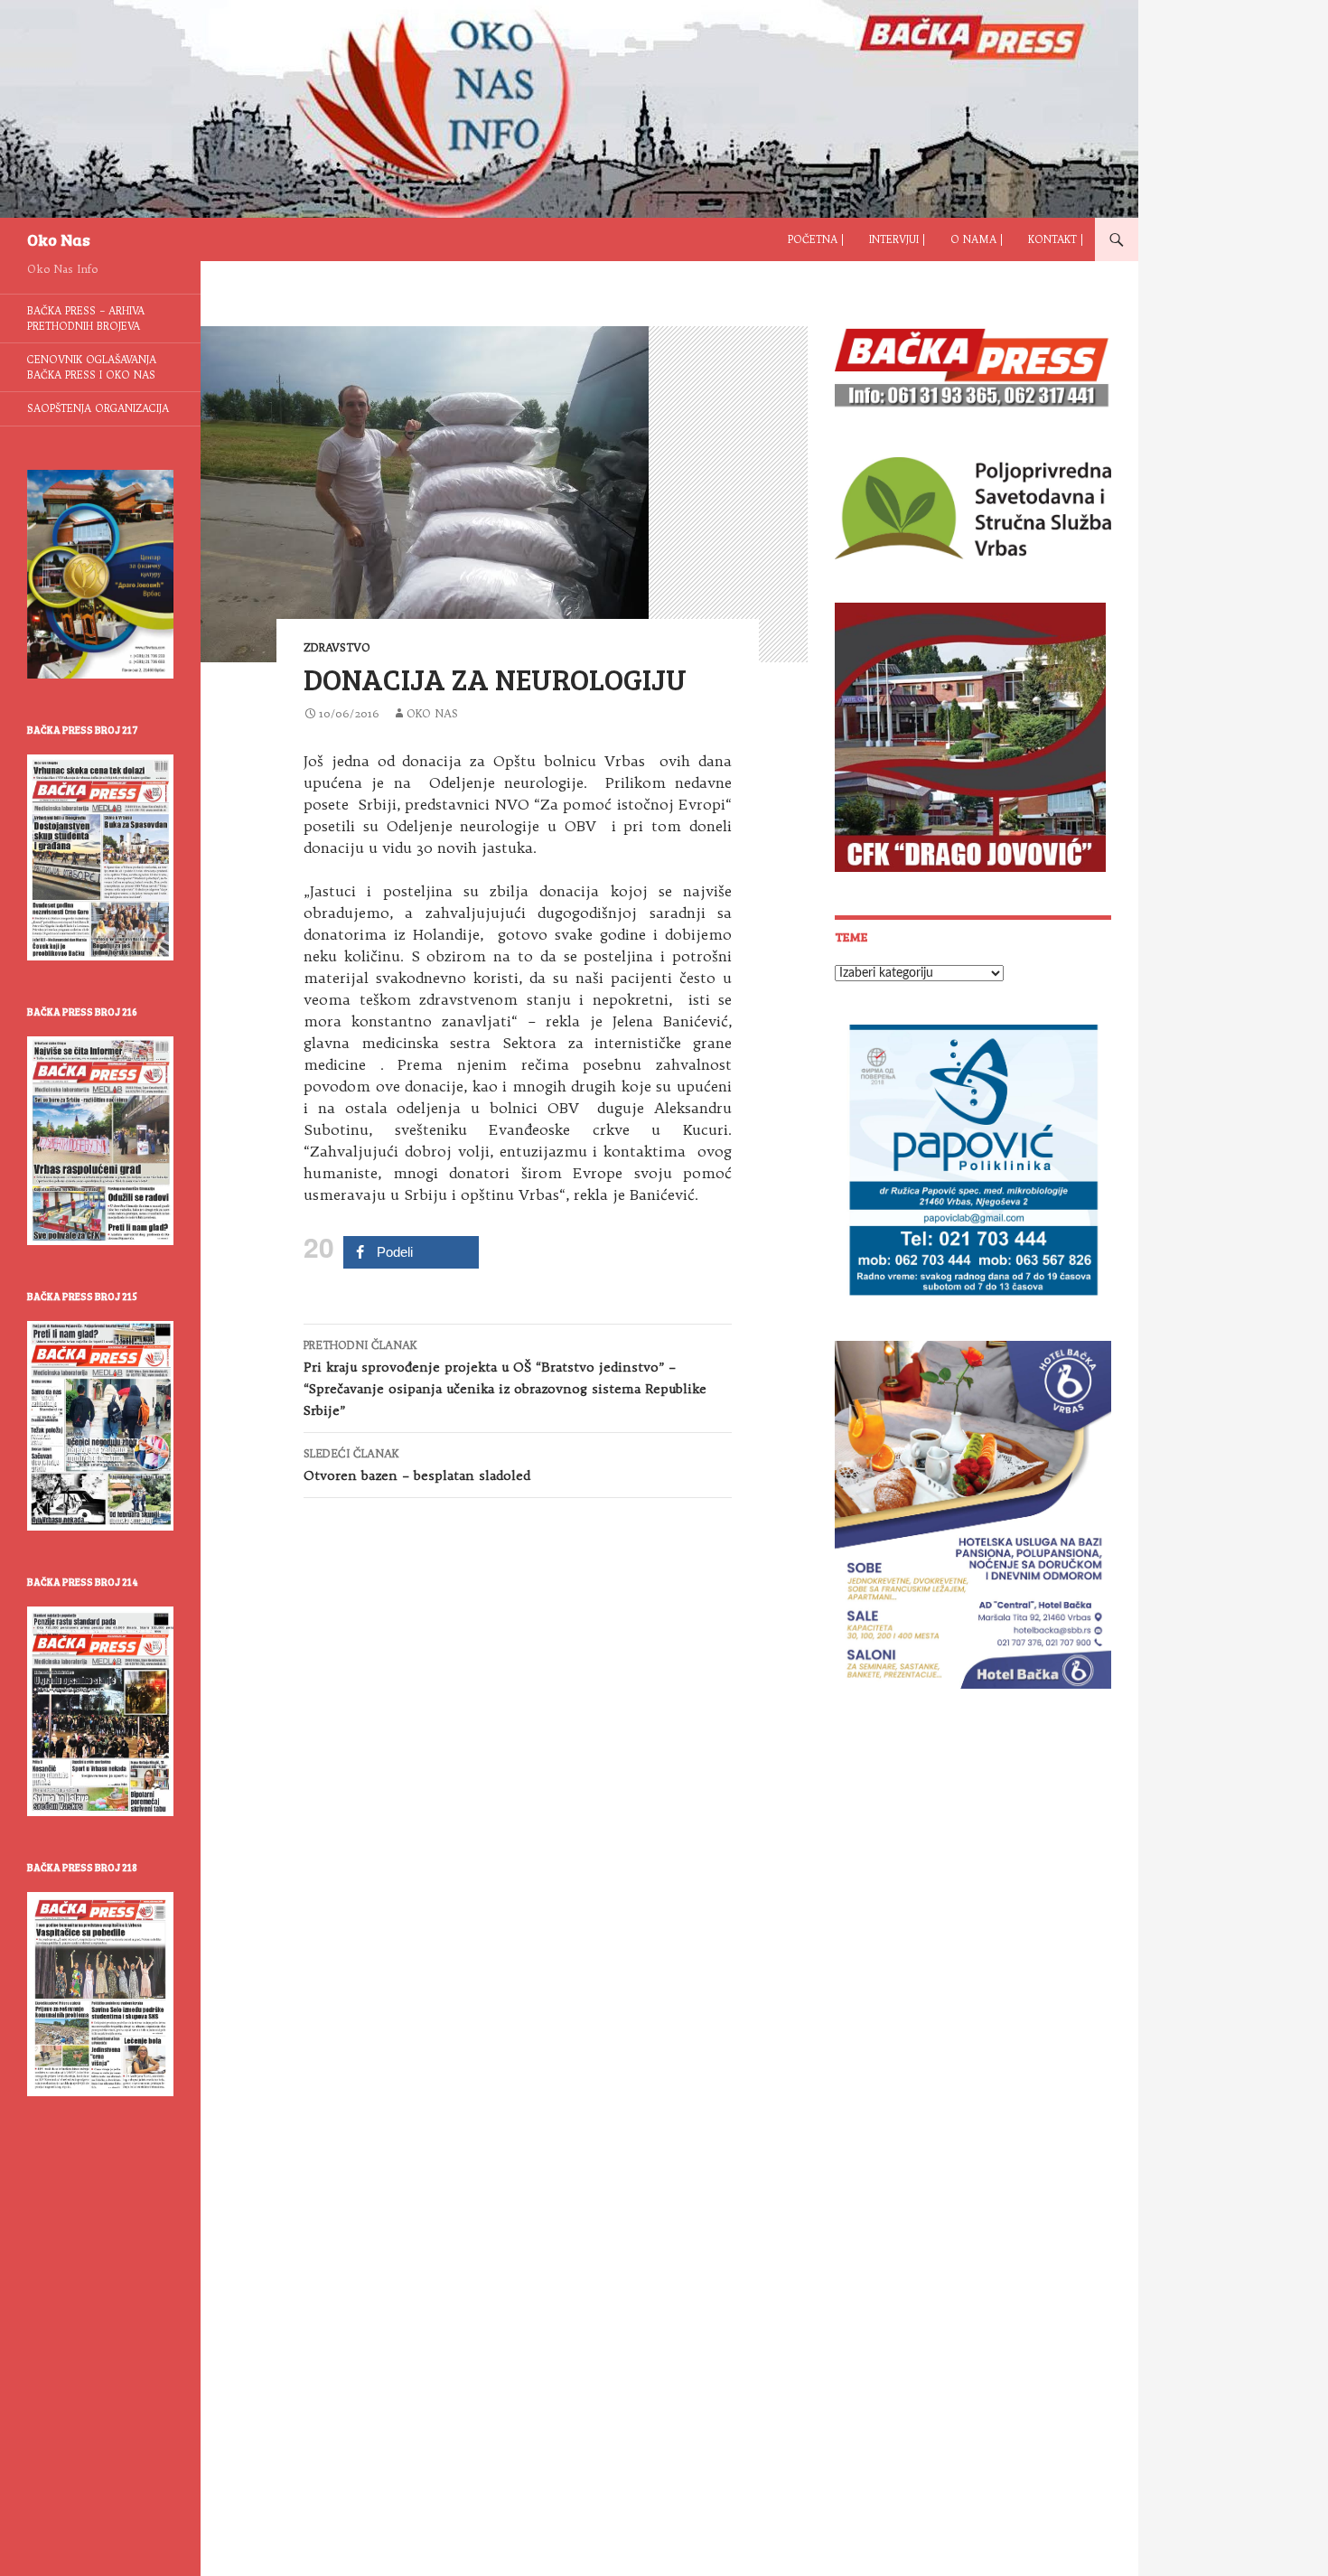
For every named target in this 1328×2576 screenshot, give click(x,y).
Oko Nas (59, 239)
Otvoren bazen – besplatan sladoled (417, 1465)
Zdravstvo (337, 647)
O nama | (977, 239)
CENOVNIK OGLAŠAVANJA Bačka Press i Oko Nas (92, 367)
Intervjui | (897, 239)
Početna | (816, 239)
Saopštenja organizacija (98, 408)
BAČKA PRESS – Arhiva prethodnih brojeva (86, 318)
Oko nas (432, 713)
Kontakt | (1056, 239)
